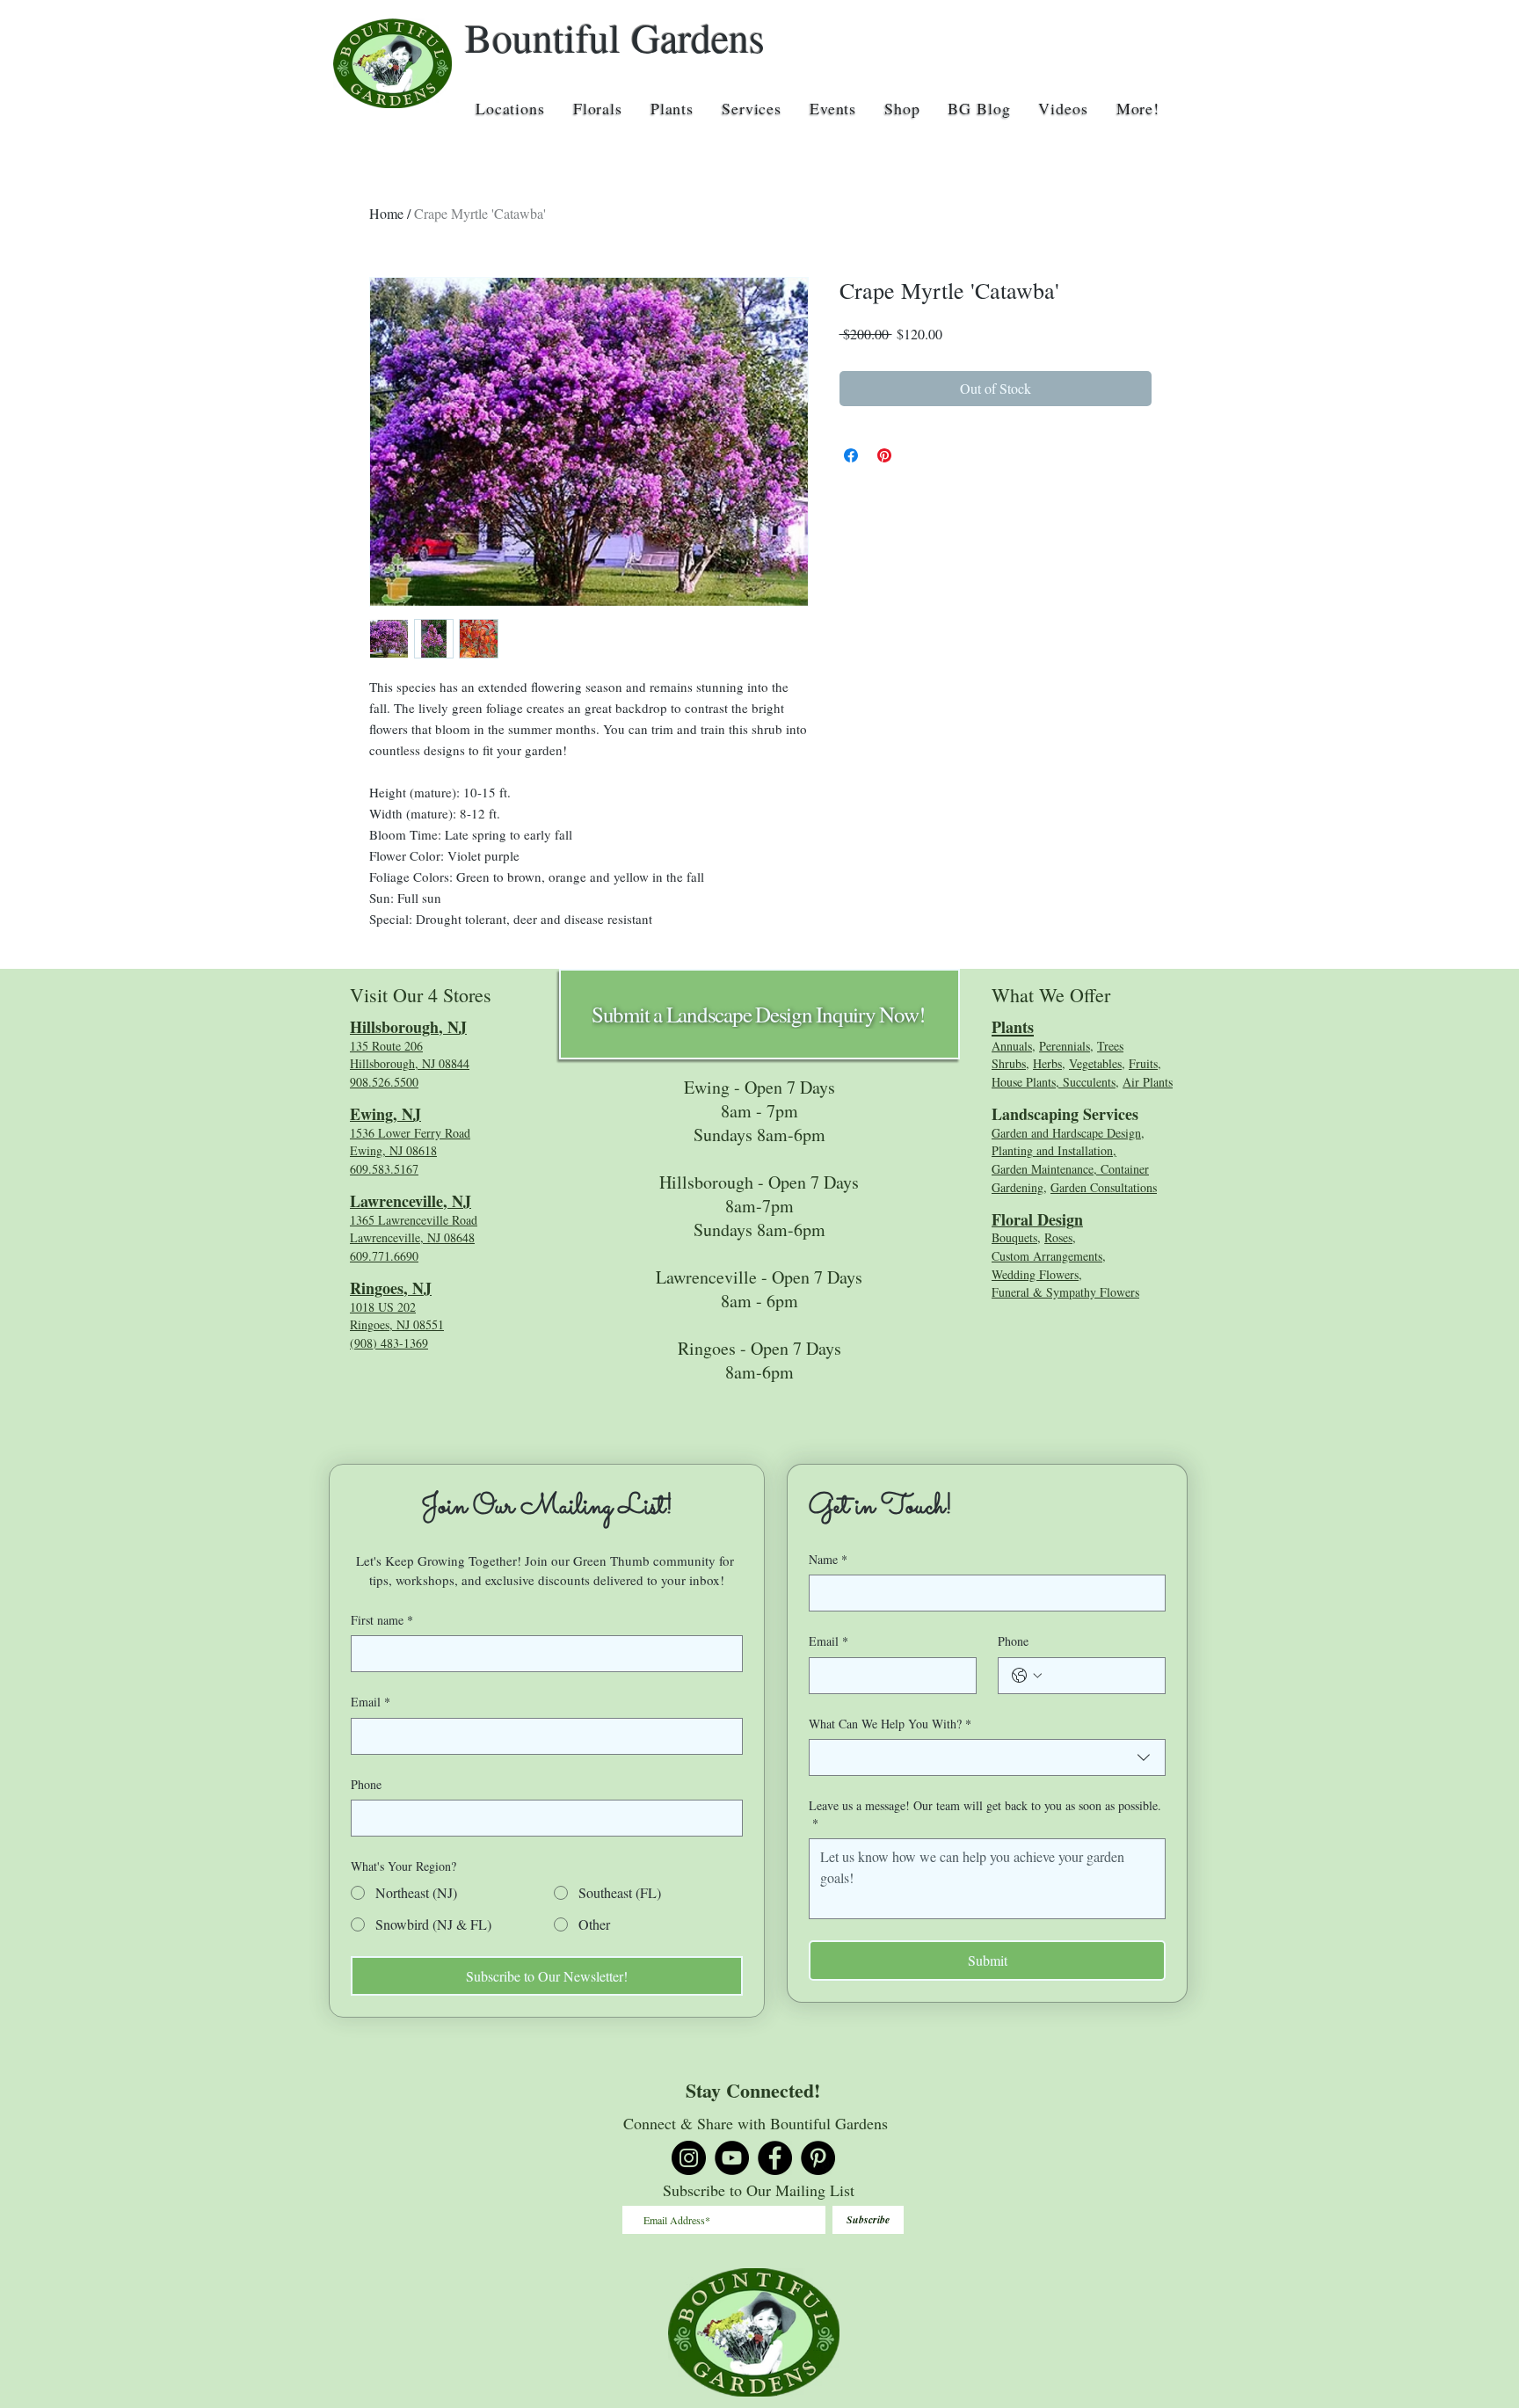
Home (386, 213)
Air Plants (1148, 1082)
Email (371, 1702)
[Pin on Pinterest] (884, 455)
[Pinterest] (818, 2158)
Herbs (1047, 1063)
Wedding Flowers (1035, 1274)
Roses (1058, 1237)
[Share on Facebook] (851, 455)
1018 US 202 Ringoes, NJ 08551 (397, 1316)
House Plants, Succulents (1054, 1082)
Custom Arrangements (1047, 1256)
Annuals (1012, 1046)
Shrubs (1009, 1063)
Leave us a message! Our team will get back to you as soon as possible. (985, 1814)
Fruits (1143, 1063)
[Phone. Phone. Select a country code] (1027, 1676)
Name (828, 1559)
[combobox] (987, 1757)
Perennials (1065, 1046)
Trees (1110, 1046)
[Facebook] (775, 2158)
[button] (510, 108)
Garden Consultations (1104, 1187)
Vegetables (1095, 1063)
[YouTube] (732, 2158)
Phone (366, 1784)
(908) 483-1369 (389, 1343)
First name (382, 1620)
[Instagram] (689, 2158)
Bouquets (1014, 1237)
